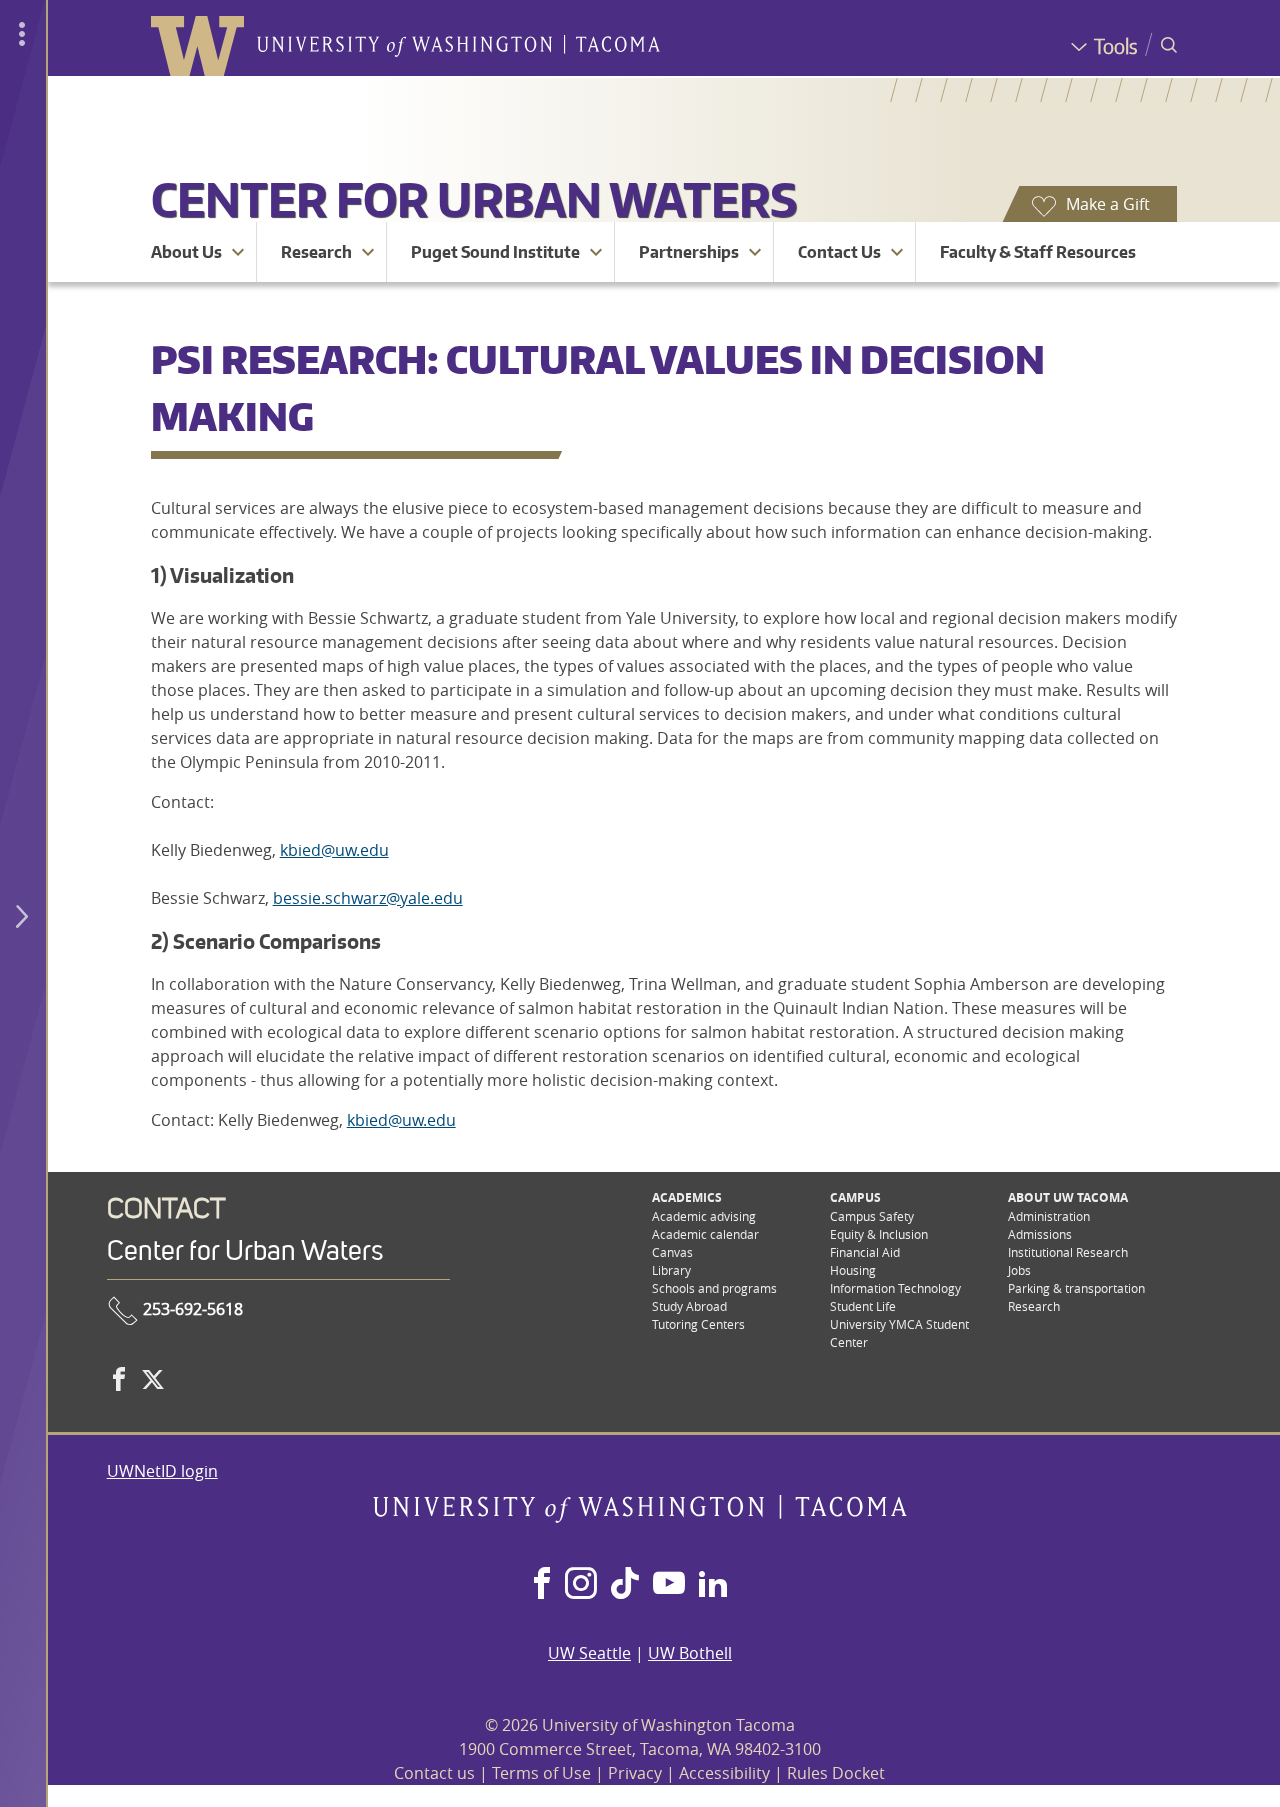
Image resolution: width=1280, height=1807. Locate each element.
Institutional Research (1068, 1252)
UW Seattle (589, 1653)
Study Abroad (689, 1306)
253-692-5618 (191, 1309)
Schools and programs (714, 1288)
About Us (186, 252)
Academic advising (704, 1216)
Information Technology (895, 1288)
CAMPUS (855, 1197)
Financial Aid (865, 1252)
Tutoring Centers (698, 1324)
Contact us (434, 1773)
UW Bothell (690, 1653)
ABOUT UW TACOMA (1068, 1197)
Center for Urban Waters (474, 199)
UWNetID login (162, 1471)
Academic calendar (705, 1234)
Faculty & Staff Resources (1038, 252)
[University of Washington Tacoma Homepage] (639, 1517)
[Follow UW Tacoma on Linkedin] (713, 1585)
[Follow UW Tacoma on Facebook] (542, 1585)
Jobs (1019, 1270)
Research (316, 252)
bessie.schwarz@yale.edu (368, 898)
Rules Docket (836, 1773)
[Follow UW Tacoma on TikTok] (625, 1585)
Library (671, 1270)
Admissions (1040, 1234)
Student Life (863, 1306)
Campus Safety (872, 1216)
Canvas (672, 1252)
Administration (1049, 1216)
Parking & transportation (1076, 1288)
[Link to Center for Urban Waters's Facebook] (119, 1379)
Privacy (635, 1773)
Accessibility (724, 1773)
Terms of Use (541, 1773)
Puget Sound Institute (495, 252)
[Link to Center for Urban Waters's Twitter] (153, 1379)
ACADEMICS (687, 1197)
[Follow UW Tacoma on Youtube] (669, 1585)
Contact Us (839, 252)
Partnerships (689, 252)
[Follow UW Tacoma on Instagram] (580, 1585)
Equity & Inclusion (879, 1234)
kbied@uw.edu (334, 850)
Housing (853, 1270)
